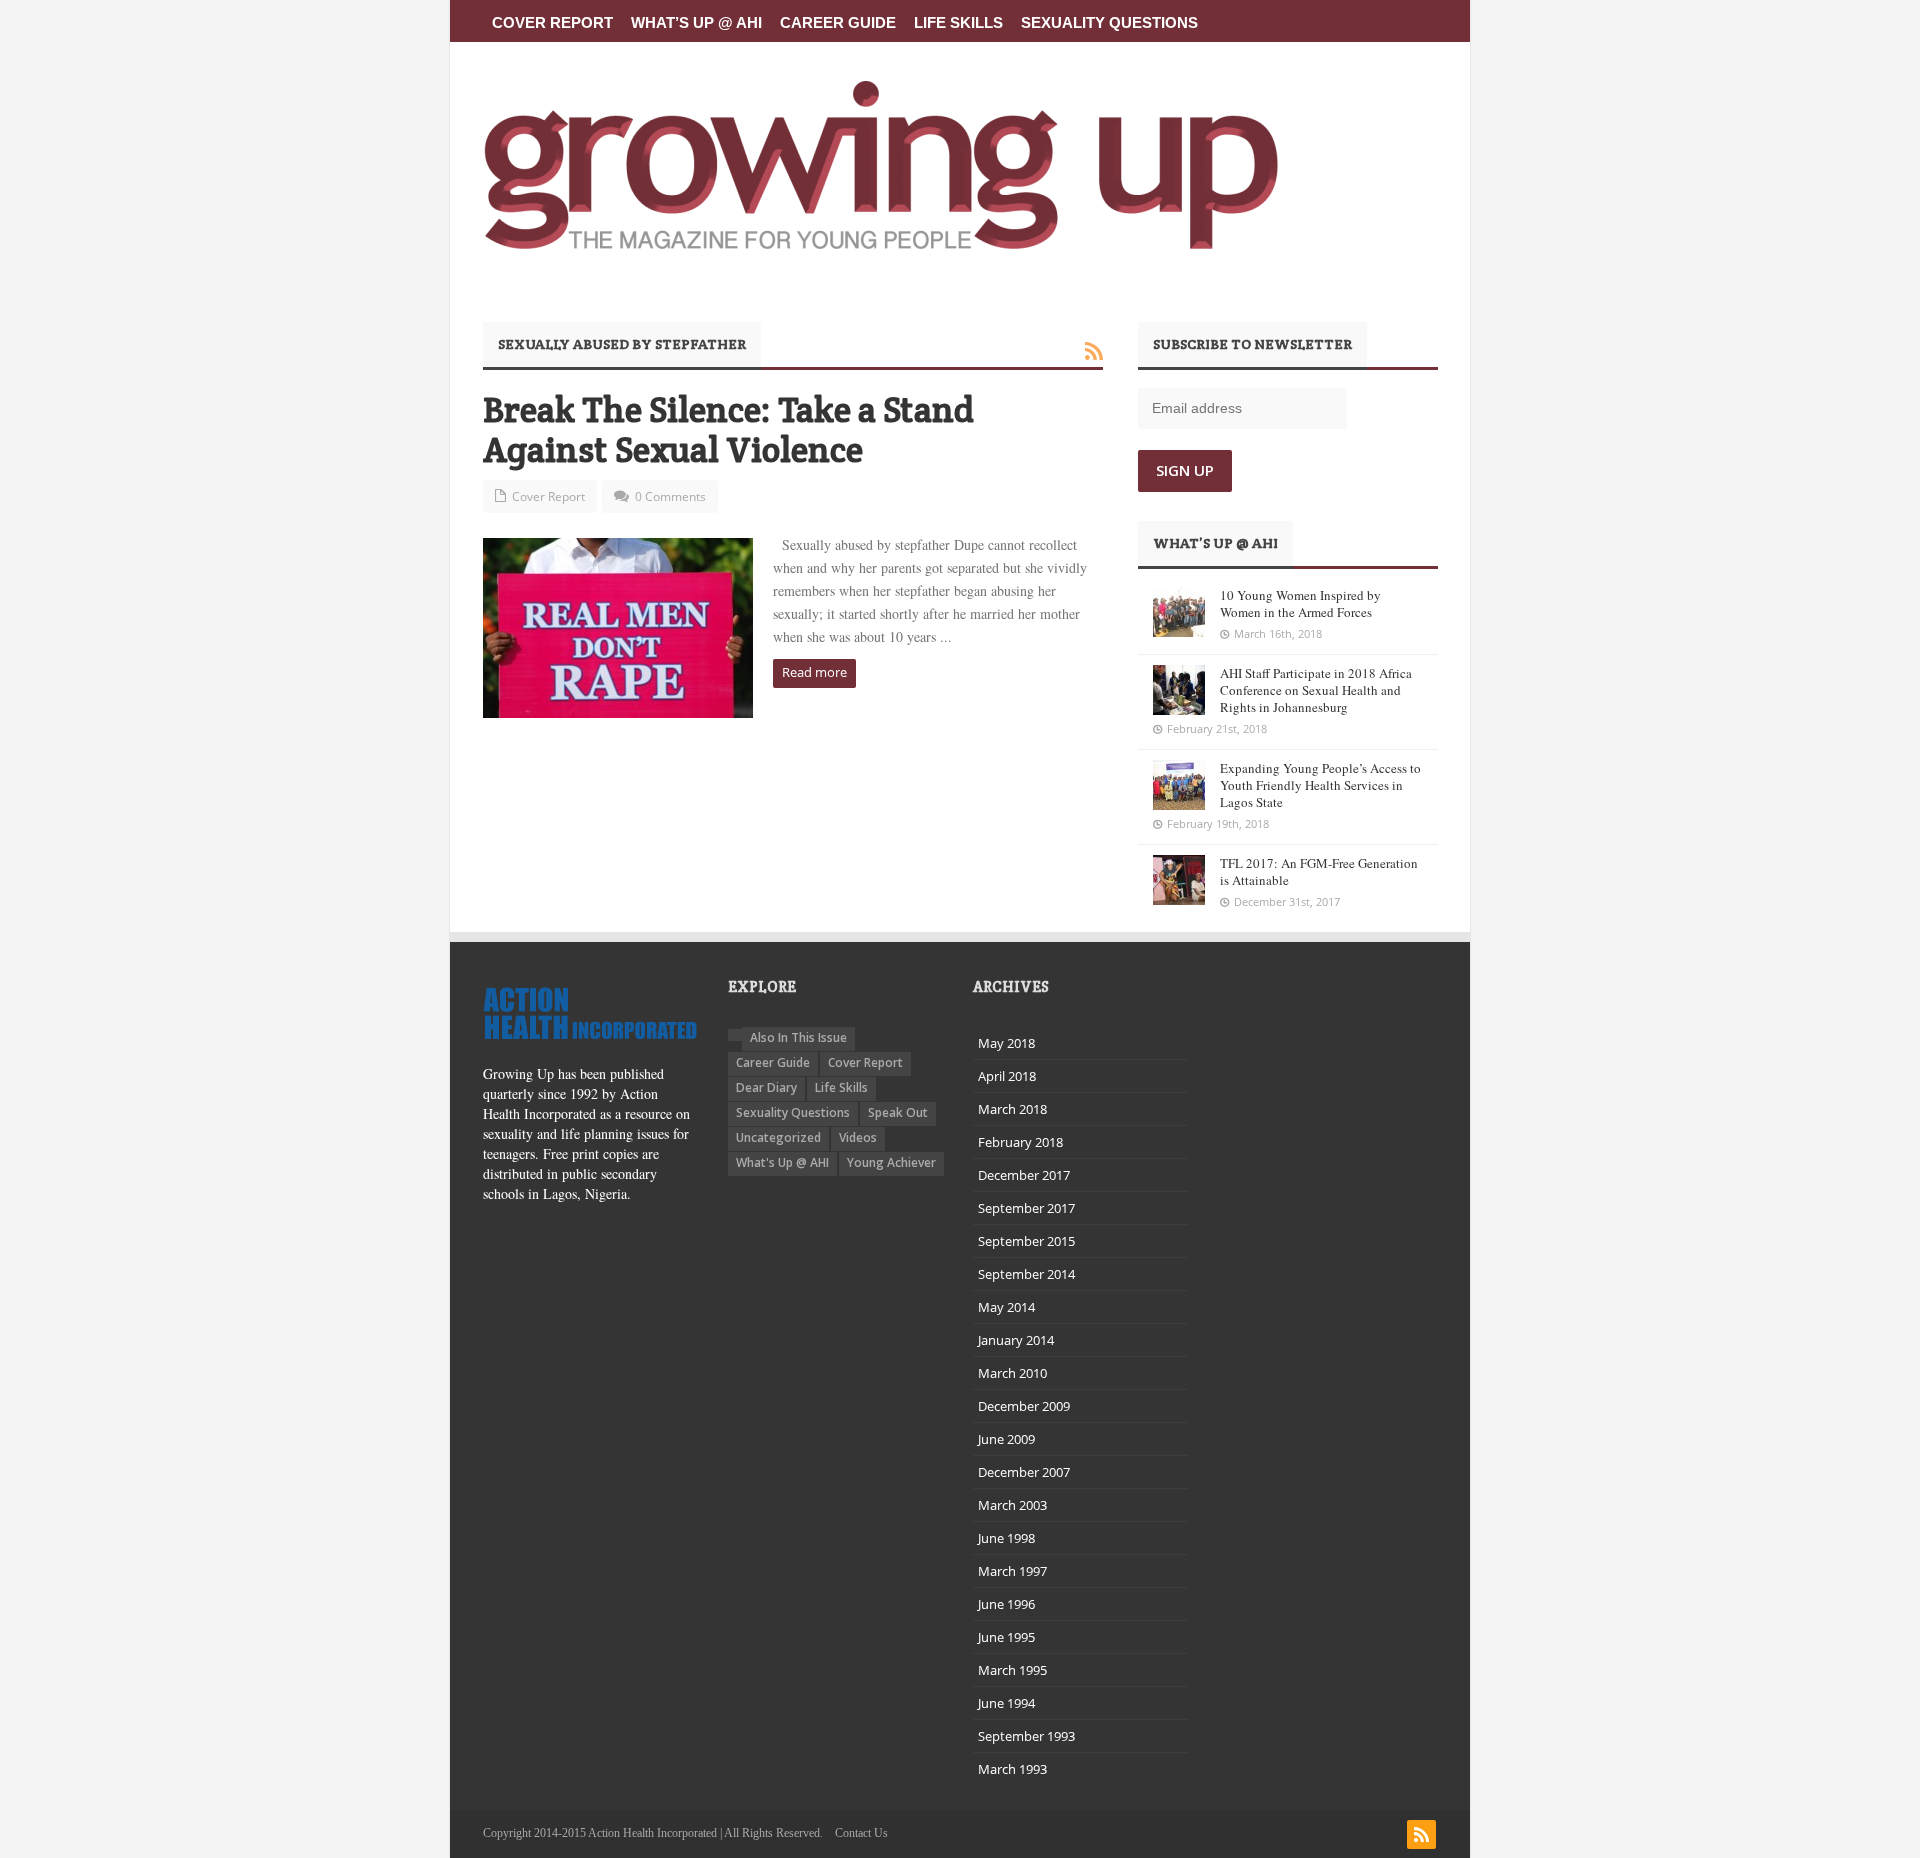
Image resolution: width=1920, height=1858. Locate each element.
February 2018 (1020, 1142)
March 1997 (1012, 1571)
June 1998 (1006, 1538)
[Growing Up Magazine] (881, 165)
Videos (858, 1137)
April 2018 (1007, 1076)
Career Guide (838, 22)
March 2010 (1012, 1373)
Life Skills (958, 22)
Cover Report (552, 22)
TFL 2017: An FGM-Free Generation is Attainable (1319, 871)
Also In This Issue (798, 1037)
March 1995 (1012, 1670)
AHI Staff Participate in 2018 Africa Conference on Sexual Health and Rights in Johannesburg (1316, 690)
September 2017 (1026, 1208)
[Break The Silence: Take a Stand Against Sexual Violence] (618, 628)
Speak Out (898, 1112)
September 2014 (1026, 1274)
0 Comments (670, 496)
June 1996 (1006, 1604)
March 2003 (1012, 1505)
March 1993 (1012, 1769)
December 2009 (1024, 1406)
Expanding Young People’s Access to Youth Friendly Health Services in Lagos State (1320, 785)
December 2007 (1024, 1472)
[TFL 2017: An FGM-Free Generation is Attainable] (1179, 880)
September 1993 (1026, 1736)
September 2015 (1026, 1241)
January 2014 (1016, 1340)
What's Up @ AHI (782, 1162)
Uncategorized (778, 1137)
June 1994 (1006, 1703)
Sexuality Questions (1109, 22)
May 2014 (1006, 1307)
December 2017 (1024, 1175)
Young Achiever (891, 1162)
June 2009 (1006, 1439)
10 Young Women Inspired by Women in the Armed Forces (1300, 603)
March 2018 (1012, 1109)
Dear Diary (766, 1087)
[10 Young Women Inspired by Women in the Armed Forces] (1179, 612)
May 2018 (1006, 1043)
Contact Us (861, 1833)
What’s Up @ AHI (696, 22)
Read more (814, 672)
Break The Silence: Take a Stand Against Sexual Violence (728, 429)
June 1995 (1006, 1637)
